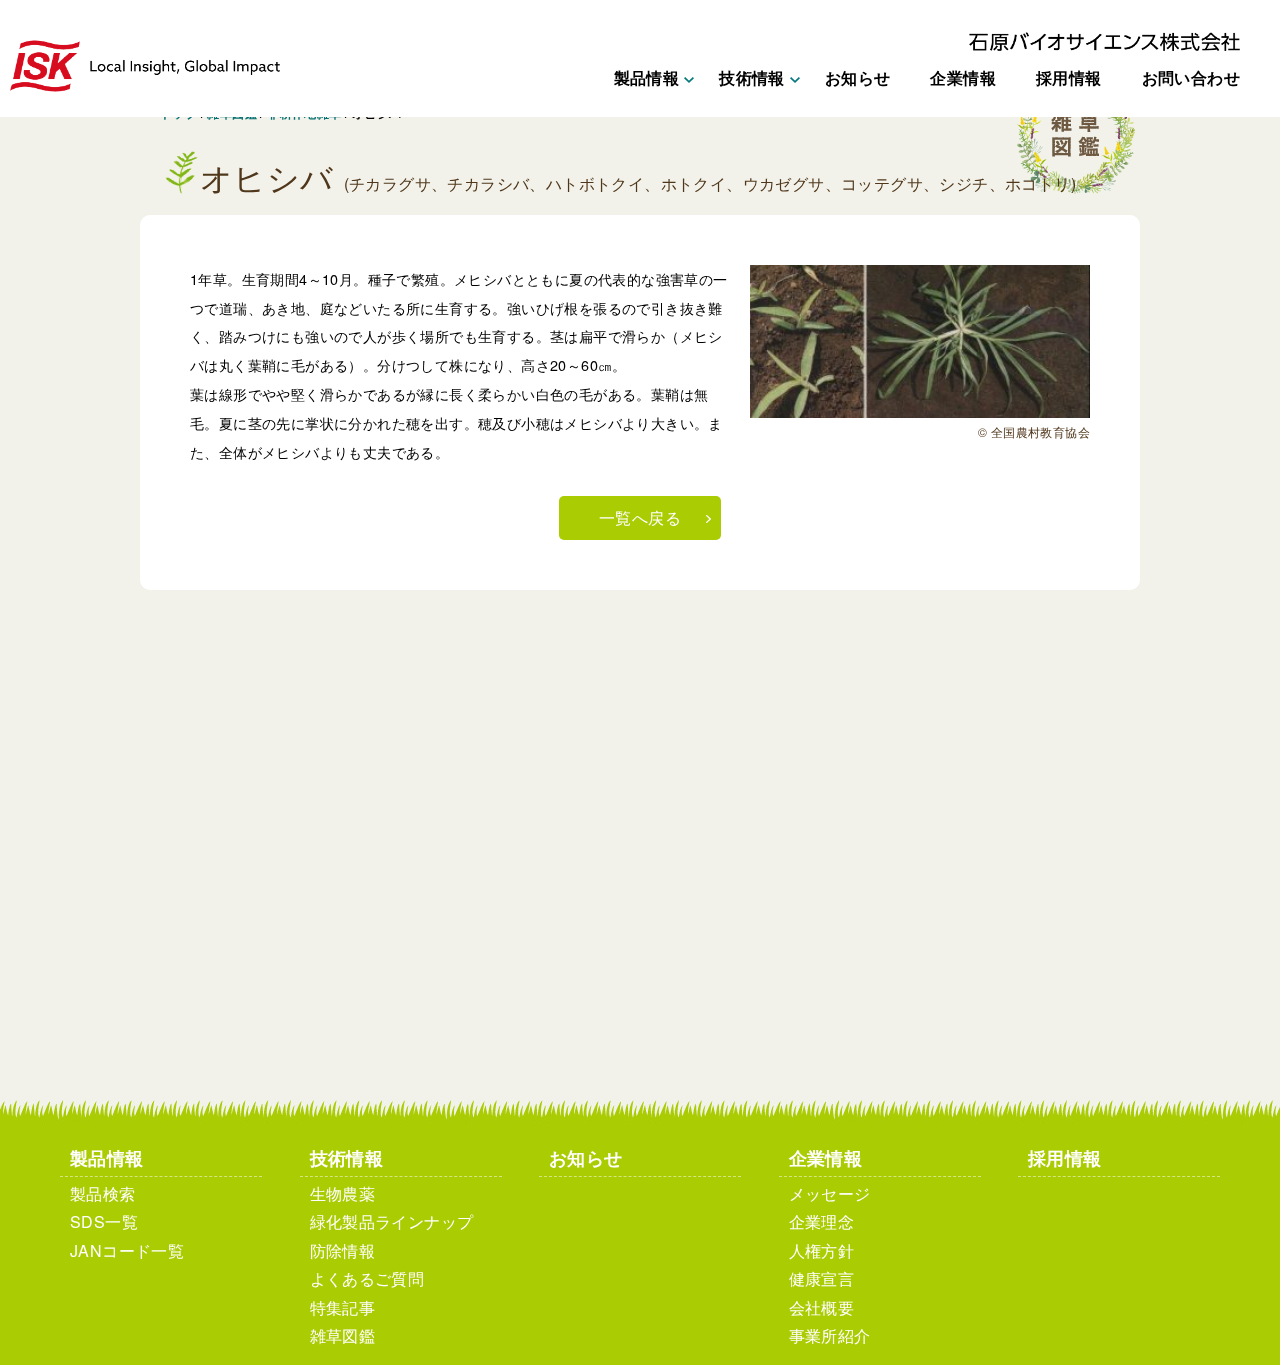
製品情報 (107, 1157)
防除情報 (343, 1250)
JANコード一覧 (127, 1250)
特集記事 (343, 1307)
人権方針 (822, 1250)
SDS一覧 (104, 1221)
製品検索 (103, 1193)
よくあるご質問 (367, 1278)
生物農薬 (343, 1193)
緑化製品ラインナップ (392, 1221)
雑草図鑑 (343, 1335)
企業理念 (822, 1221)
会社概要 (822, 1307)
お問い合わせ (1191, 77)
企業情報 (963, 77)
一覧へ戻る (640, 517)
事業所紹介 (830, 1335)
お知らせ (858, 77)
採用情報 (1069, 77)
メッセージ (830, 1193)
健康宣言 (822, 1278)
